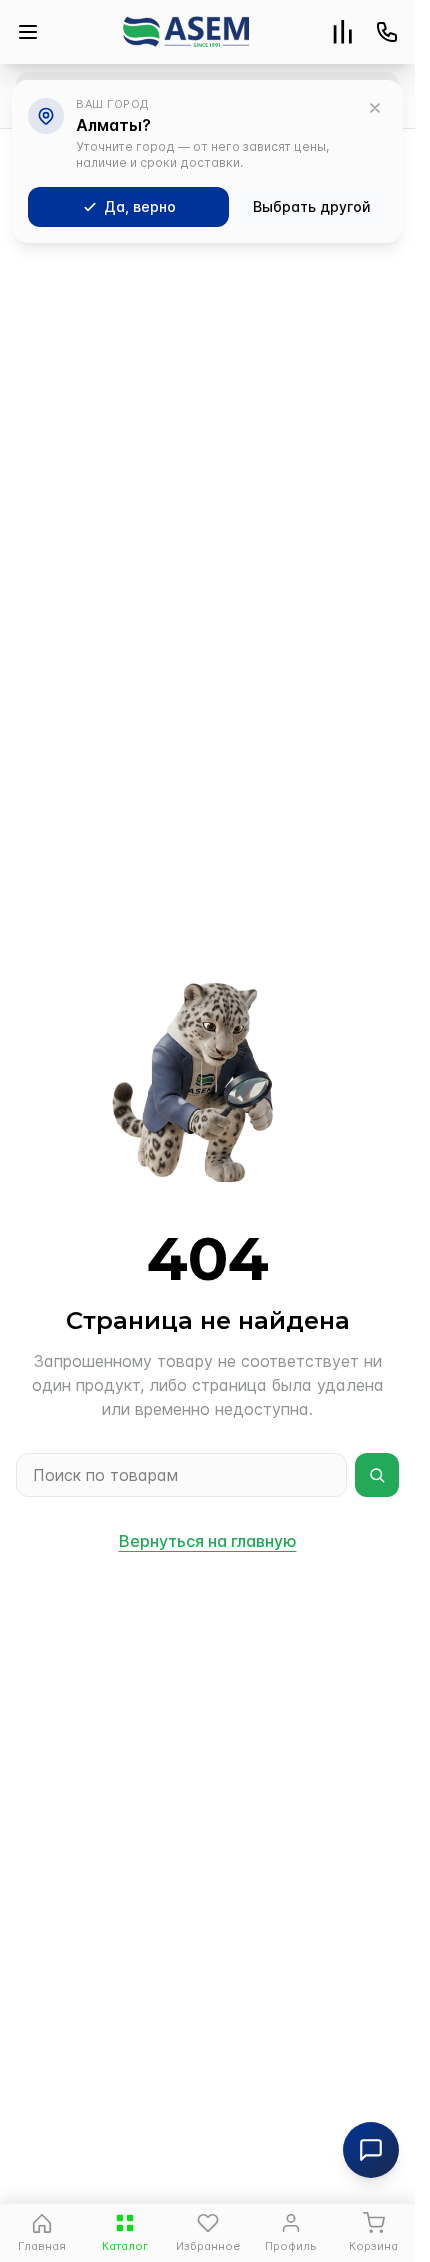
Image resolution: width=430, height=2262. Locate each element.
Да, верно (140, 206)
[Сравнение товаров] (343, 32)
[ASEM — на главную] (186, 32)
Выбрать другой (312, 206)
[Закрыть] (375, 108)
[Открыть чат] (371, 2150)
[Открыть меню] (28, 32)
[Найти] (377, 1475)
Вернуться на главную (208, 1541)
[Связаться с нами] (387, 32)
